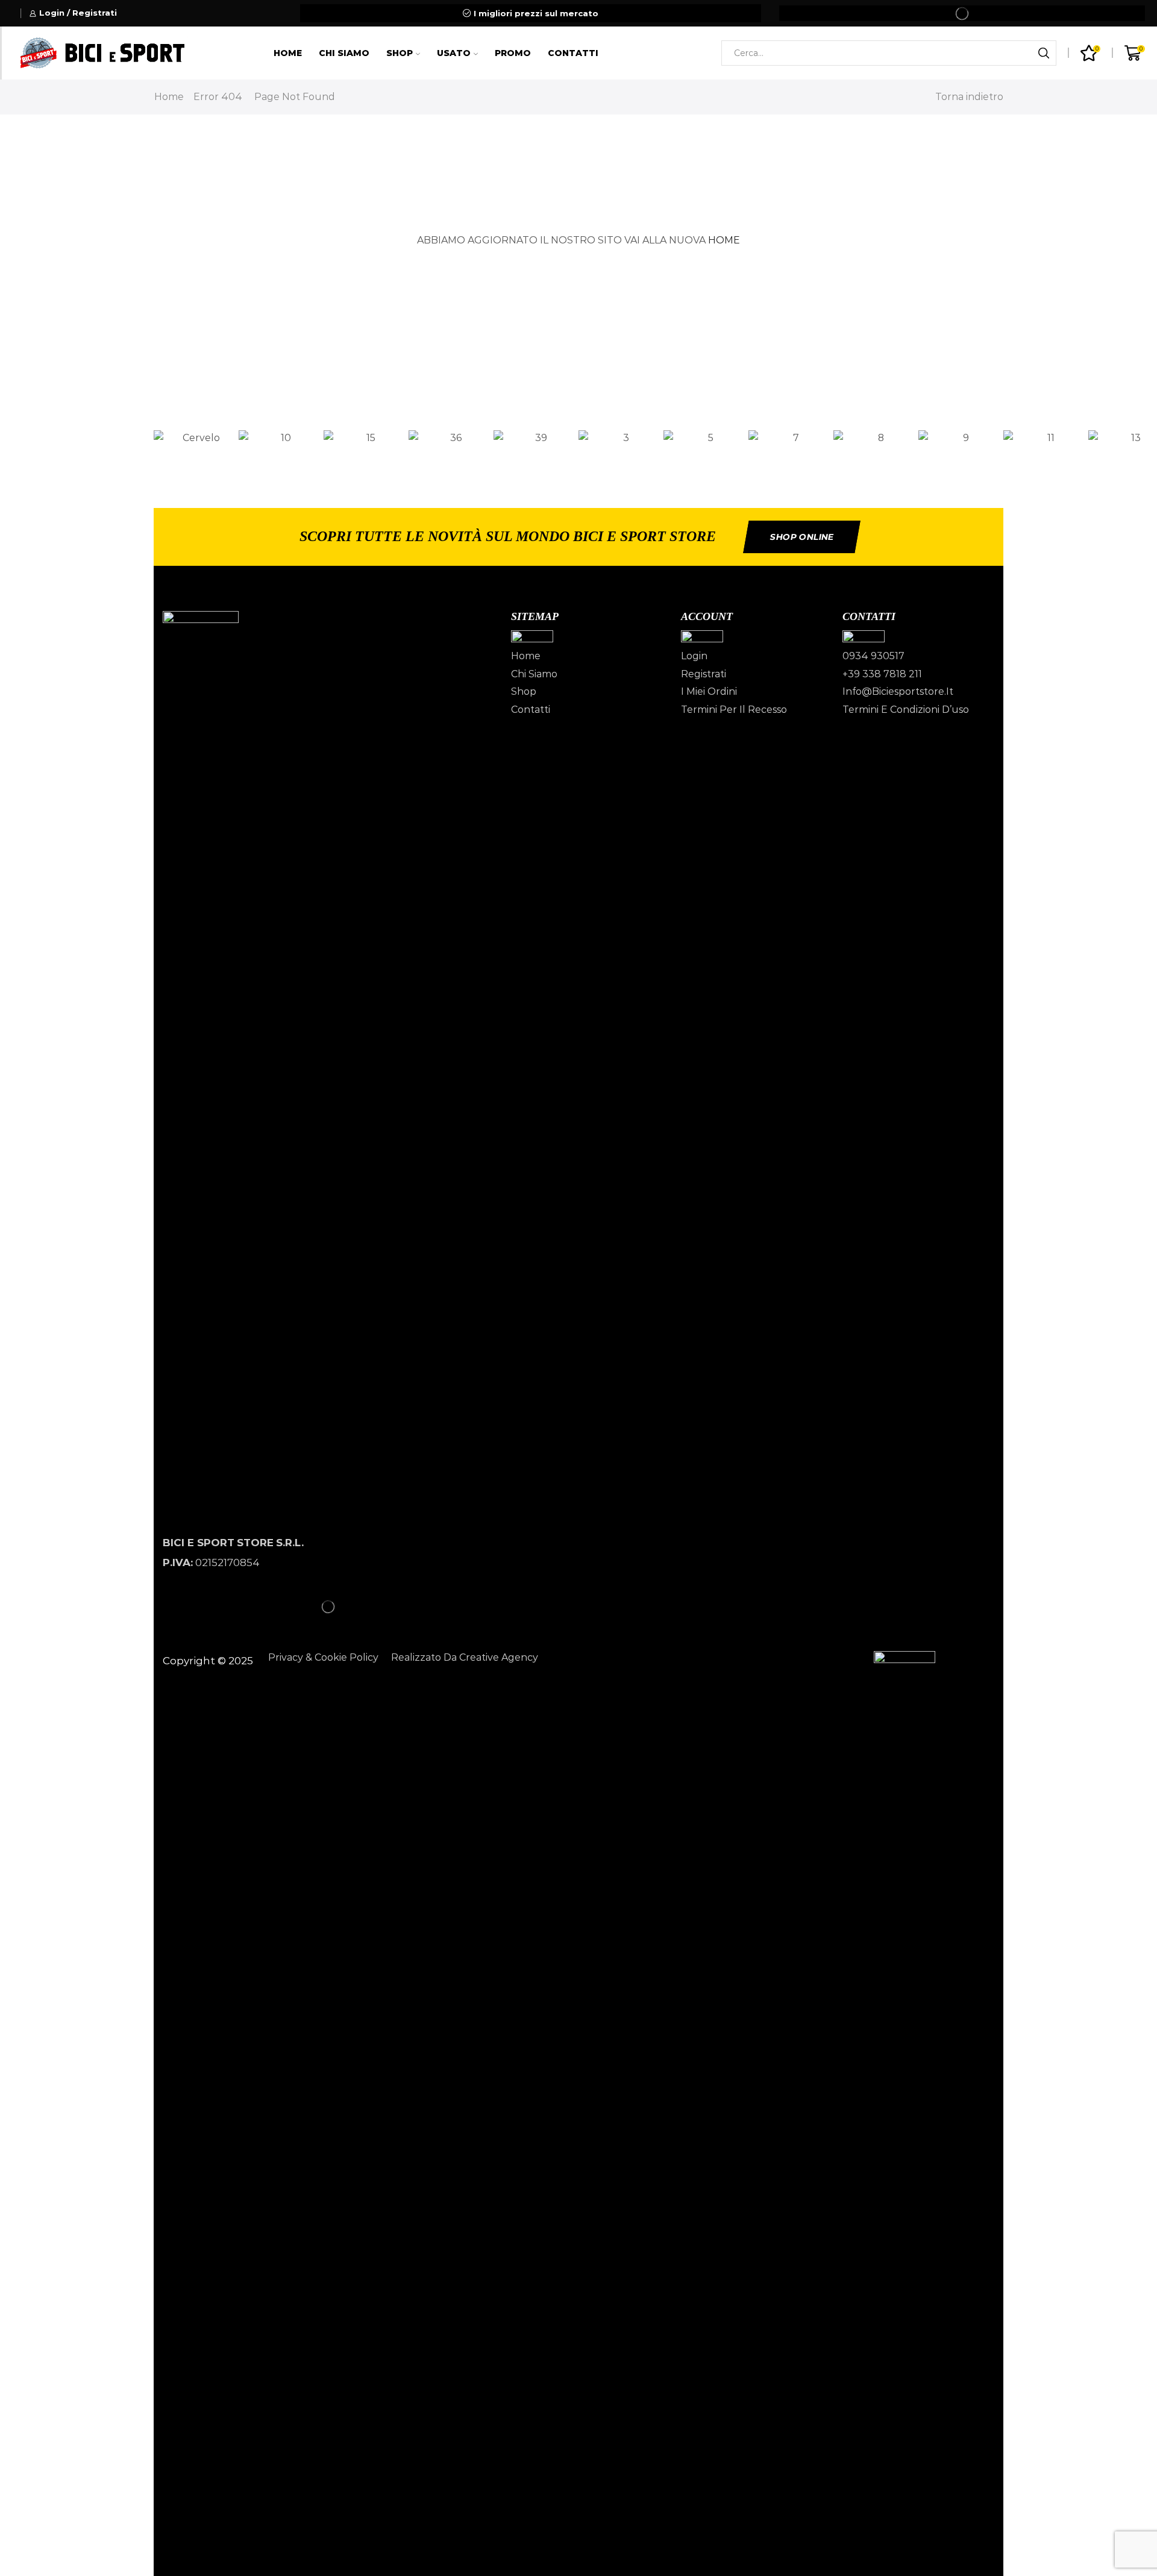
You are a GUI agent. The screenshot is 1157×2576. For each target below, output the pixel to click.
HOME (724, 240)
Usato (454, 53)
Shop (400, 53)
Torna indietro (969, 97)
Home (288, 53)
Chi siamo (344, 53)
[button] (578, 455)
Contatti (573, 53)
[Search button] (1044, 53)
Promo (513, 53)
